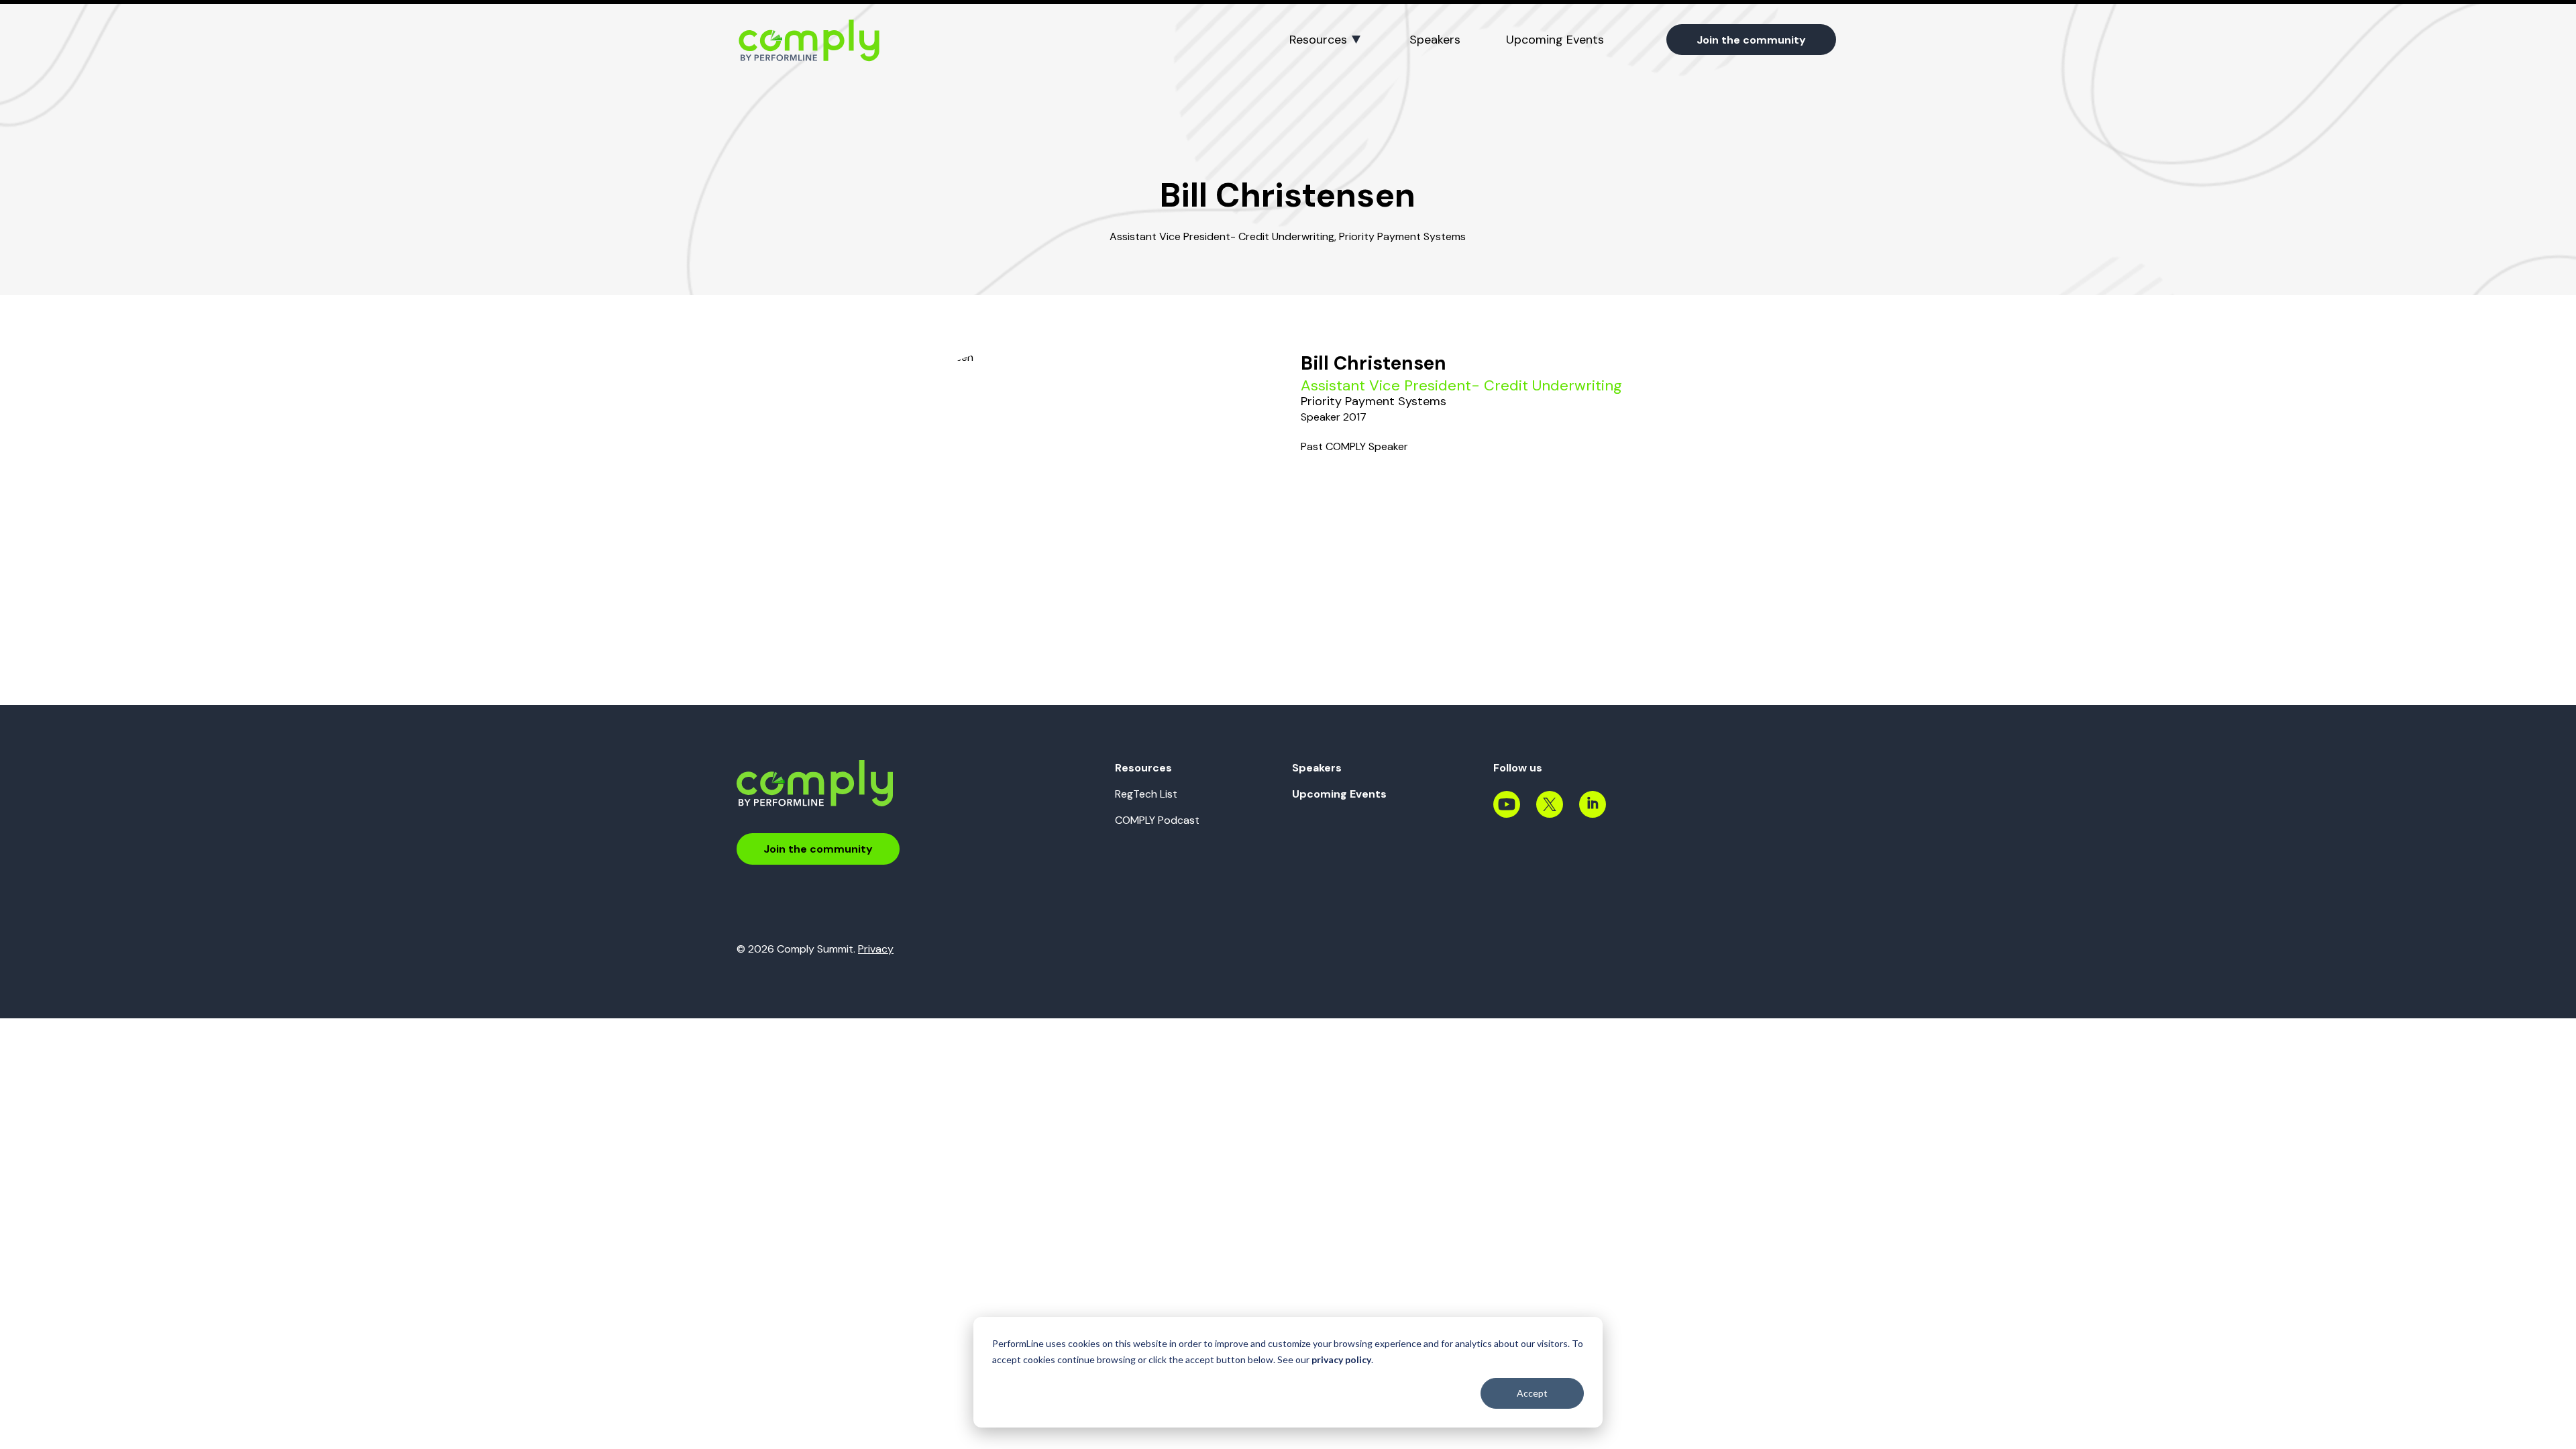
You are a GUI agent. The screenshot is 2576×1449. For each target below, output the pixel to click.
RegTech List (1146, 794)
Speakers (1435, 40)
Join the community (1751, 40)
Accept (1532, 1393)
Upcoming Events (1555, 40)
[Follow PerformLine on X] (1550, 812)
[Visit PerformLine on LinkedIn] (1593, 812)
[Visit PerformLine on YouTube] (1507, 812)
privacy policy (1341, 1359)
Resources (1318, 40)
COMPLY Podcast (1157, 820)
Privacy (876, 949)
